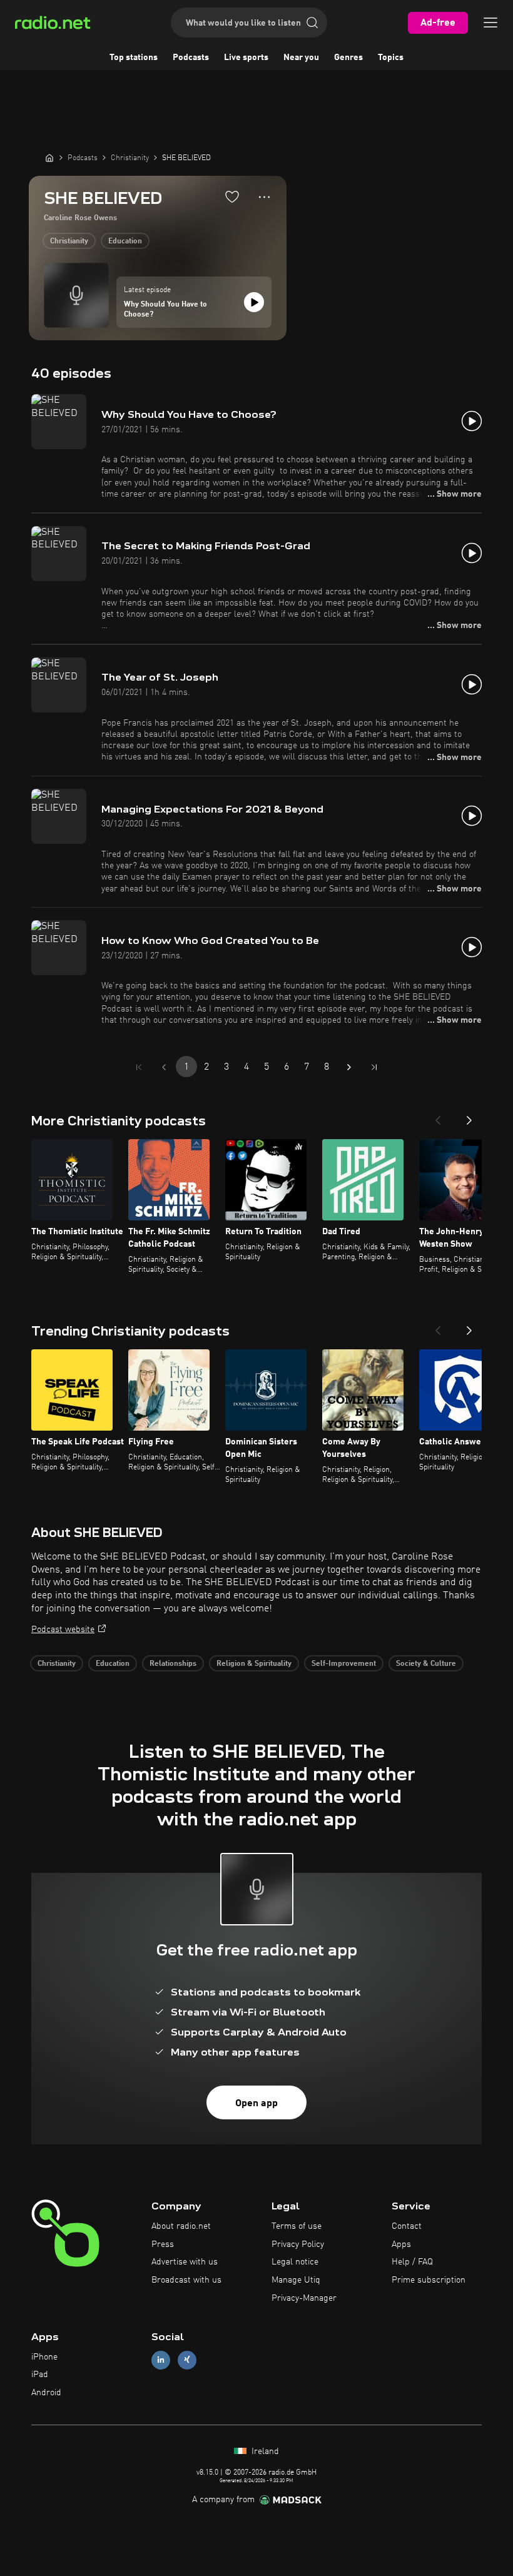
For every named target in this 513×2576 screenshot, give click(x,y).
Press (163, 2244)
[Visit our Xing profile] (187, 2360)
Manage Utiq (296, 2280)
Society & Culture (426, 1664)
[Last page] (374, 1067)
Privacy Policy (298, 2244)
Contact (407, 2226)
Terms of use (297, 2226)
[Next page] (349, 1067)
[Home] (49, 158)
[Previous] (438, 1117)
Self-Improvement (344, 1664)
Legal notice (295, 2262)
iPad (40, 2375)
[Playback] (254, 302)
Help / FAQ (412, 2262)
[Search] (312, 23)
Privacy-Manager (304, 2298)
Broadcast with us (186, 2280)
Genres (348, 58)
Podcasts (191, 58)
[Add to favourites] (232, 196)
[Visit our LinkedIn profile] (161, 2360)
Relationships (173, 1664)
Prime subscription (429, 2280)
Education (125, 241)
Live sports (246, 58)
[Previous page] (164, 1067)
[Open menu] (490, 23)
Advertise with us (185, 2262)
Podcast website (63, 1630)
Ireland (264, 2452)
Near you (301, 58)
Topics (391, 58)
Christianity (69, 241)
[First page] (139, 1067)
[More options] (264, 197)
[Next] (469, 1117)
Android (46, 2393)
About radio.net (181, 2226)
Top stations (134, 58)
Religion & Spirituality (254, 1664)
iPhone (44, 2357)
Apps (401, 2244)
